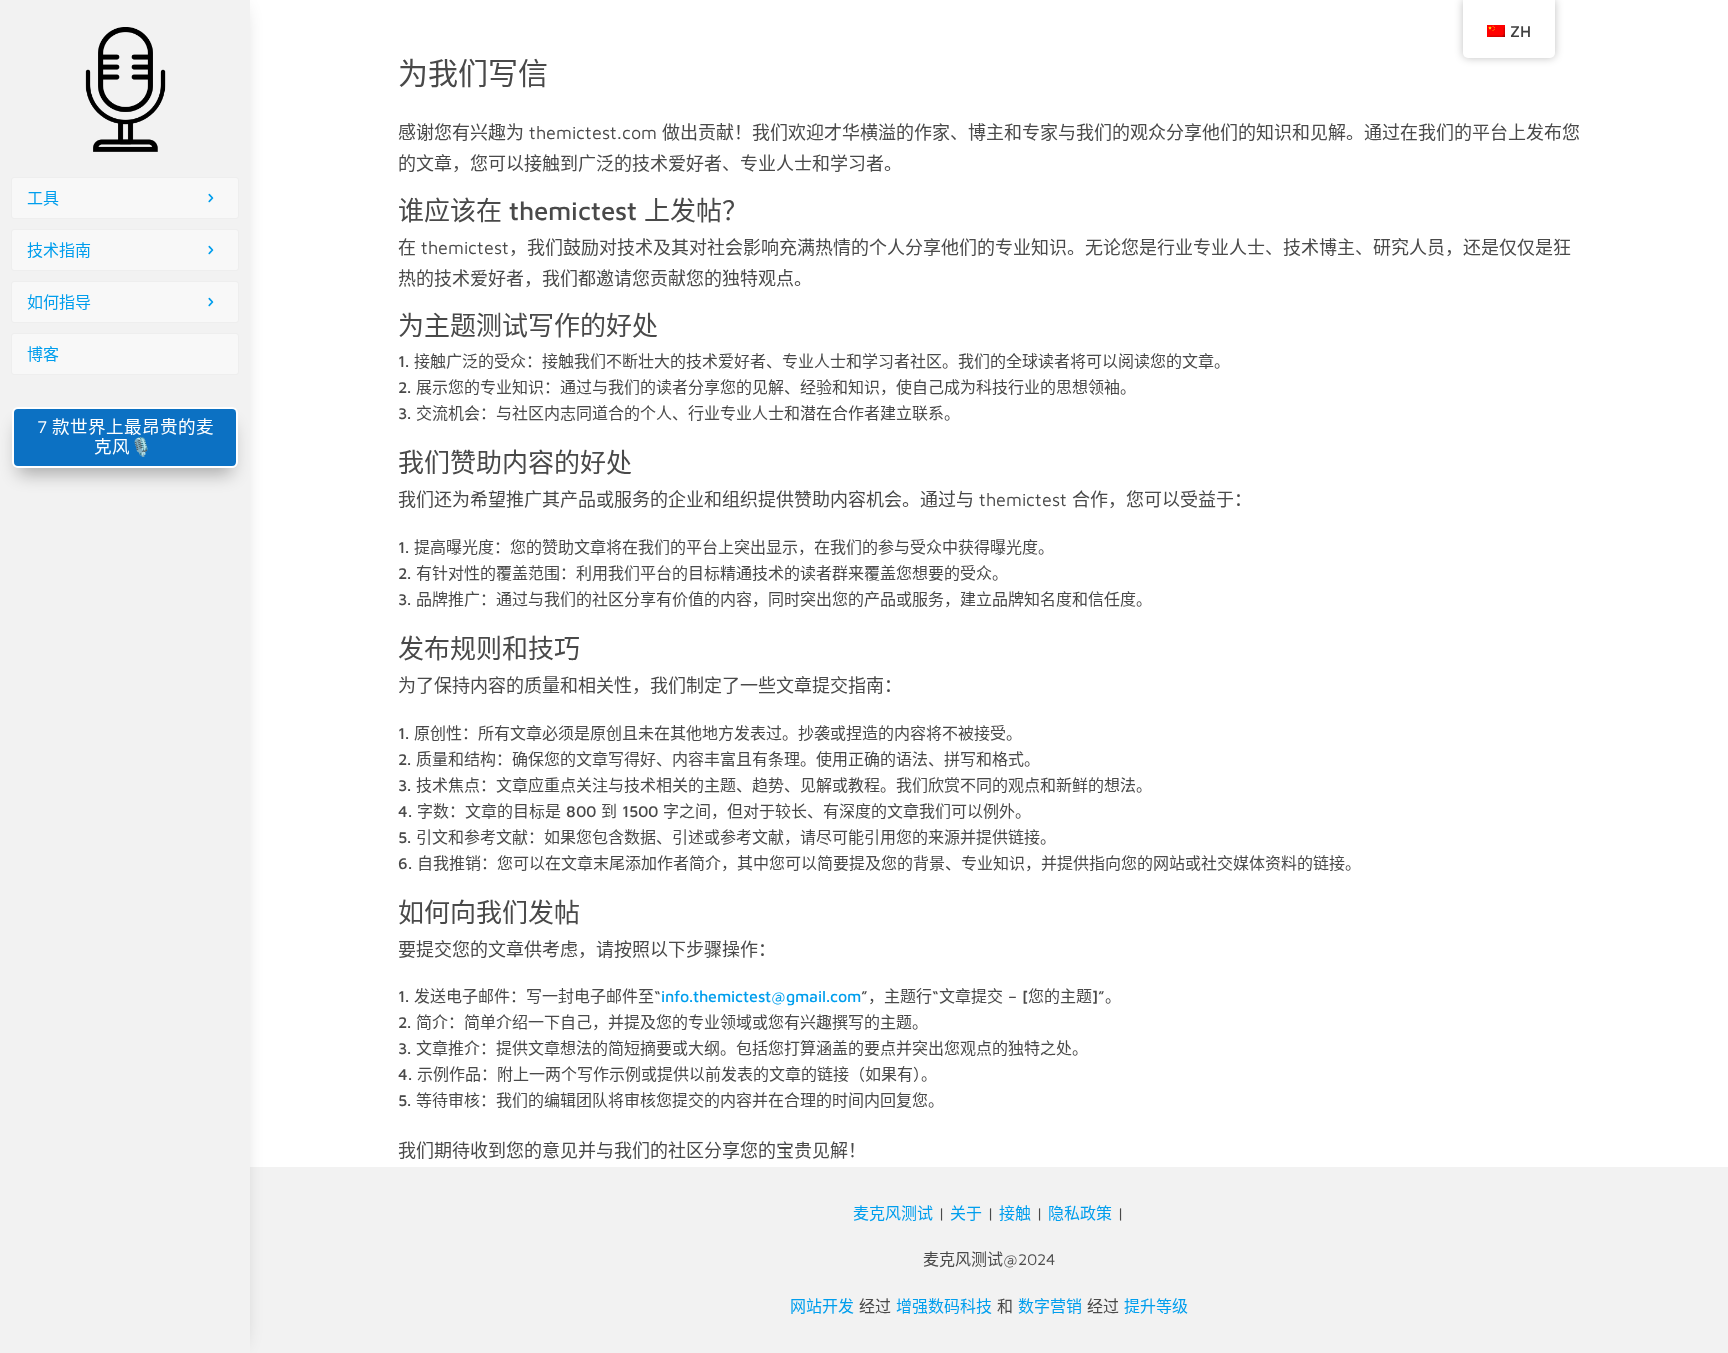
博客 (43, 354)
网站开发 (822, 1306)
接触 (1015, 1213)
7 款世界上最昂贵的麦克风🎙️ (125, 436)
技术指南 (59, 250)
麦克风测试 (893, 1213)
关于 (966, 1213)
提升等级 (1156, 1306)
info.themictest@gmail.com (761, 996)
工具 (43, 198)
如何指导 (59, 302)
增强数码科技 (944, 1306)
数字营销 (1050, 1306)
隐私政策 (1080, 1213)
